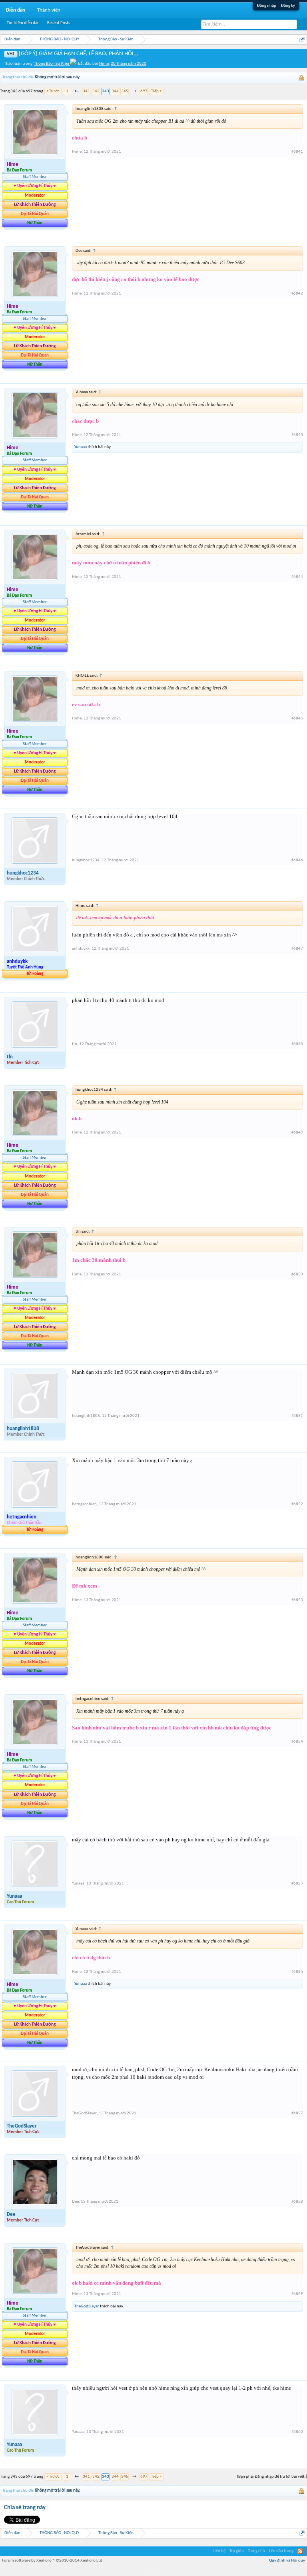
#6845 (297, 718)
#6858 (297, 2202)
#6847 (297, 949)
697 (144, 91)
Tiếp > (156, 91)
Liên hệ (219, 2551)
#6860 (297, 2432)
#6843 (297, 435)
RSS (300, 2551)
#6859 (297, 2294)
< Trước (53, 91)
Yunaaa (81, 447)
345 (125, 91)
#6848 (297, 1044)
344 (115, 91)
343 (106, 91)
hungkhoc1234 (23, 873)
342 (96, 91)
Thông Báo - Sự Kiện (52, 64)
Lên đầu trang (281, 2551)
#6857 (297, 2113)
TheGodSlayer (22, 2126)
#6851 (297, 1416)
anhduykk (81, 949)
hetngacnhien (84, 1504)
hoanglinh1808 (23, 1429)
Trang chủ (256, 2551)
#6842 (297, 294)
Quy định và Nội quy (287, 2561)
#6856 (297, 1972)
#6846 (297, 860)
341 (86, 91)
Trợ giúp (237, 2551)
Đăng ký (288, 6)
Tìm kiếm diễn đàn (23, 23)
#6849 (297, 1133)
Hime (104, 64)
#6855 (297, 1884)
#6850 (297, 1274)
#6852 (297, 1504)
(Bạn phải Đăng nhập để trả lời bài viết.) (272, 2477)
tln (10, 1057)
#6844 (297, 577)
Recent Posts (59, 23)
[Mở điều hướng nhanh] (302, 39)
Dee (11, 2214)
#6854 (297, 1742)
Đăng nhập (267, 6)
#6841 (297, 152)
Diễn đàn (16, 10)
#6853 (297, 1600)
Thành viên (49, 10)
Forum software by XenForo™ (53, 2561)
